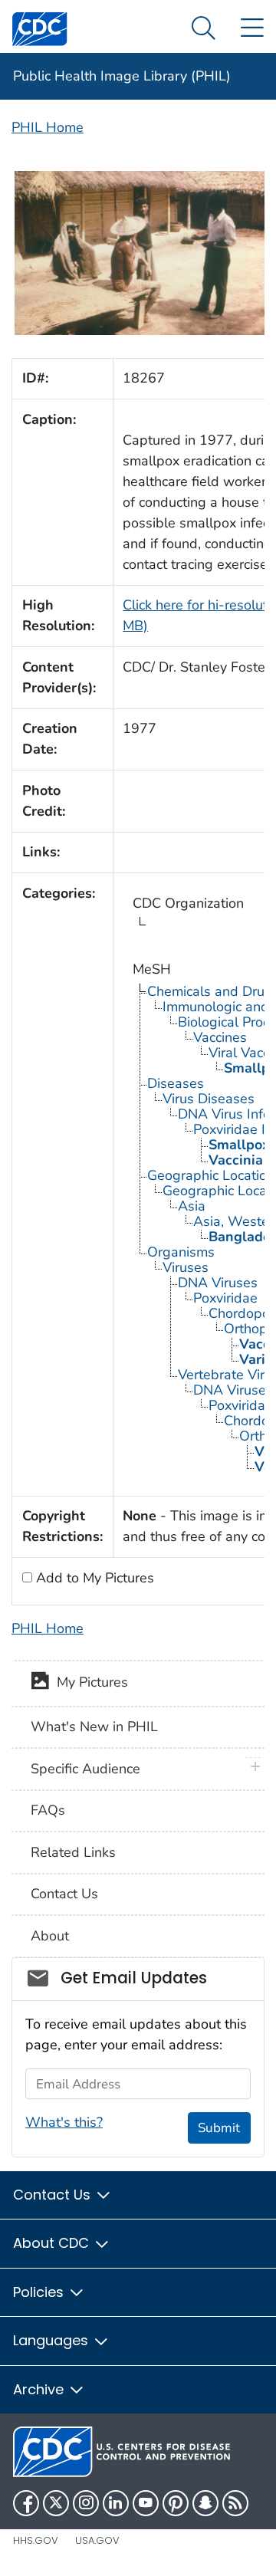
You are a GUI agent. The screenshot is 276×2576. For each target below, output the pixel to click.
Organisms (181, 1252)
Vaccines (220, 1037)
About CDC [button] (53, 2243)
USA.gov (97, 2540)
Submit (219, 2128)
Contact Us (64, 1894)
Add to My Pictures (93, 1578)
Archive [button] (40, 2389)
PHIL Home (48, 127)
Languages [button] (53, 2340)
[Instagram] (86, 2503)
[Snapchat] (205, 2503)
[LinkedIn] (116, 2503)
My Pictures (89, 1682)
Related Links (73, 1852)
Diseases (176, 1083)
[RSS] (235, 2503)
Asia (192, 1206)
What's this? (64, 2122)
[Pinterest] (176, 2503)
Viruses (186, 1267)
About (50, 1936)
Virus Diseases (209, 1099)
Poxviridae (225, 1298)
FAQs (48, 1810)
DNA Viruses (218, 1283)
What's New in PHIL (94, 1727)
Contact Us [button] (54, 2195)
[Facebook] (26, 2503)
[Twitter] (56, 2503)
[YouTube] (146, 2503)
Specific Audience (85, 1769)
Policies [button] (40, 2292)
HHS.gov (36, 2540)
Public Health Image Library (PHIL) (122, 76)
